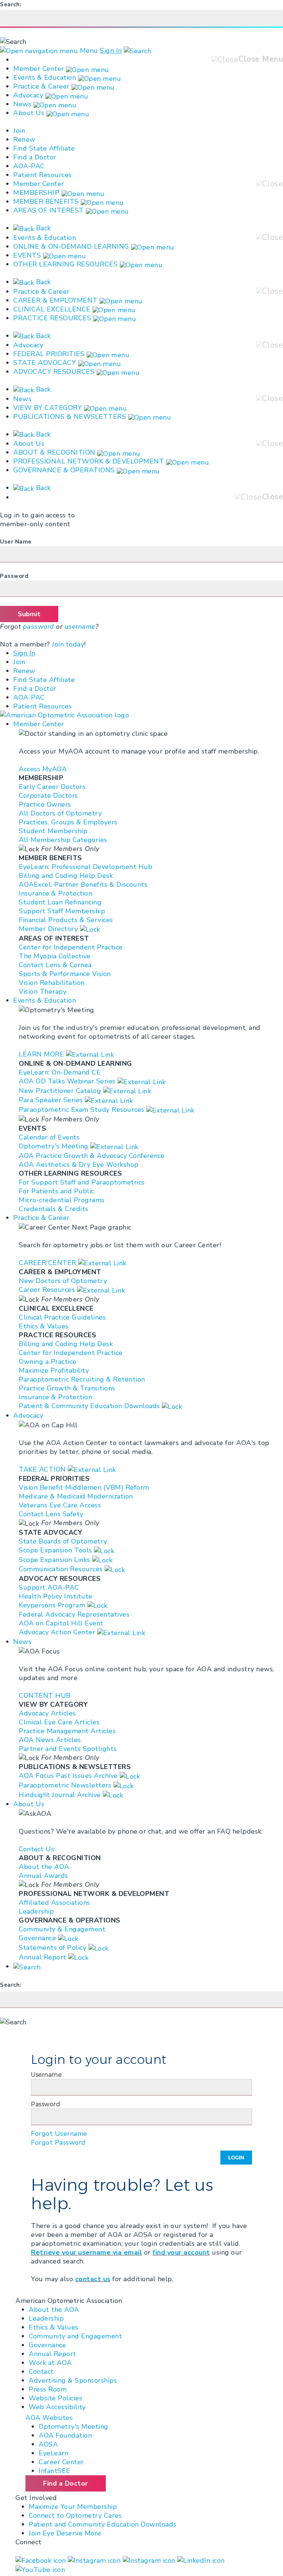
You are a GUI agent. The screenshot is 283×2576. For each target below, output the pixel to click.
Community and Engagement (75, 2336)
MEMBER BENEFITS (46, 201)
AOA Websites (49, 2418)
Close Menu (261, 59)
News (22, 104)
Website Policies (55, 2398)
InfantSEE (55, 2471)
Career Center (61, 2462)
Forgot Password (58, 2142)
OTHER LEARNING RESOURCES (65, 264)
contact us (93, 2279)
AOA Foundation (65, 2435)
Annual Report (53, 2354)
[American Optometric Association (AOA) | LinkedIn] (201, 2560)
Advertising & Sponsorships (73, 2380)
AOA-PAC (29, 166)
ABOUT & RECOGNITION (54, 452)
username (80, 627)
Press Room (48, 2389)
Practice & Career (41, 86)
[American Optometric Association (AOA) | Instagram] (95, 2560)
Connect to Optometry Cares (75, 2515)
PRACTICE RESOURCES (52, 318)
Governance (47, 2345)
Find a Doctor (35, 157)
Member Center (39, 69)
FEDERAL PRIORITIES (49, 354)
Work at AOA (50, 2363)
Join (19, 131)
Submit (29, 614)
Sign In (111, 51)
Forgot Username (59, 2134)
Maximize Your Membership (73, 2507)
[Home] (71, 715)
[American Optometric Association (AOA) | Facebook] (42, 2560)
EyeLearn (53, 2453)
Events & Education (45, 77)
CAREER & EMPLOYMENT (55, 300)
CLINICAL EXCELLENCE (52, 309)
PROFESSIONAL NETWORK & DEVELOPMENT (89, 461)
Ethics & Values (54, 2327)
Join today (68, 644)
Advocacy (28, 95)
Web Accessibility (57, 2407)
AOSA (48, 2444)
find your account (181, 2252)
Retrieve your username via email (86, 2252)
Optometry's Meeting (74, 2427)
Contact (41, 2372)
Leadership (46, 2318)
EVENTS (27, 255)
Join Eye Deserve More (65, 2533)
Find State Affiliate (44, 148)
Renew (24, 139)
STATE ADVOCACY (45, 363)
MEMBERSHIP (36, 193)
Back (42, 228)
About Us (30, 113)
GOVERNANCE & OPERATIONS (64, 470)
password (39, 627)
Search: (11, 4)
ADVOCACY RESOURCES (54, 372)
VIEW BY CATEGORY (48, 408)
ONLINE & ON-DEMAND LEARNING (71, 246)
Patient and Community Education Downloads (103, 2524)
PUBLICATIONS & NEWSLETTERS (70, 417)
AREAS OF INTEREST (49, 210)
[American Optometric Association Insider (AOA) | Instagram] (150, 2560)
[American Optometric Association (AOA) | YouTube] (40, 2569)
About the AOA (54, 2310)
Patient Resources (43, 175)
